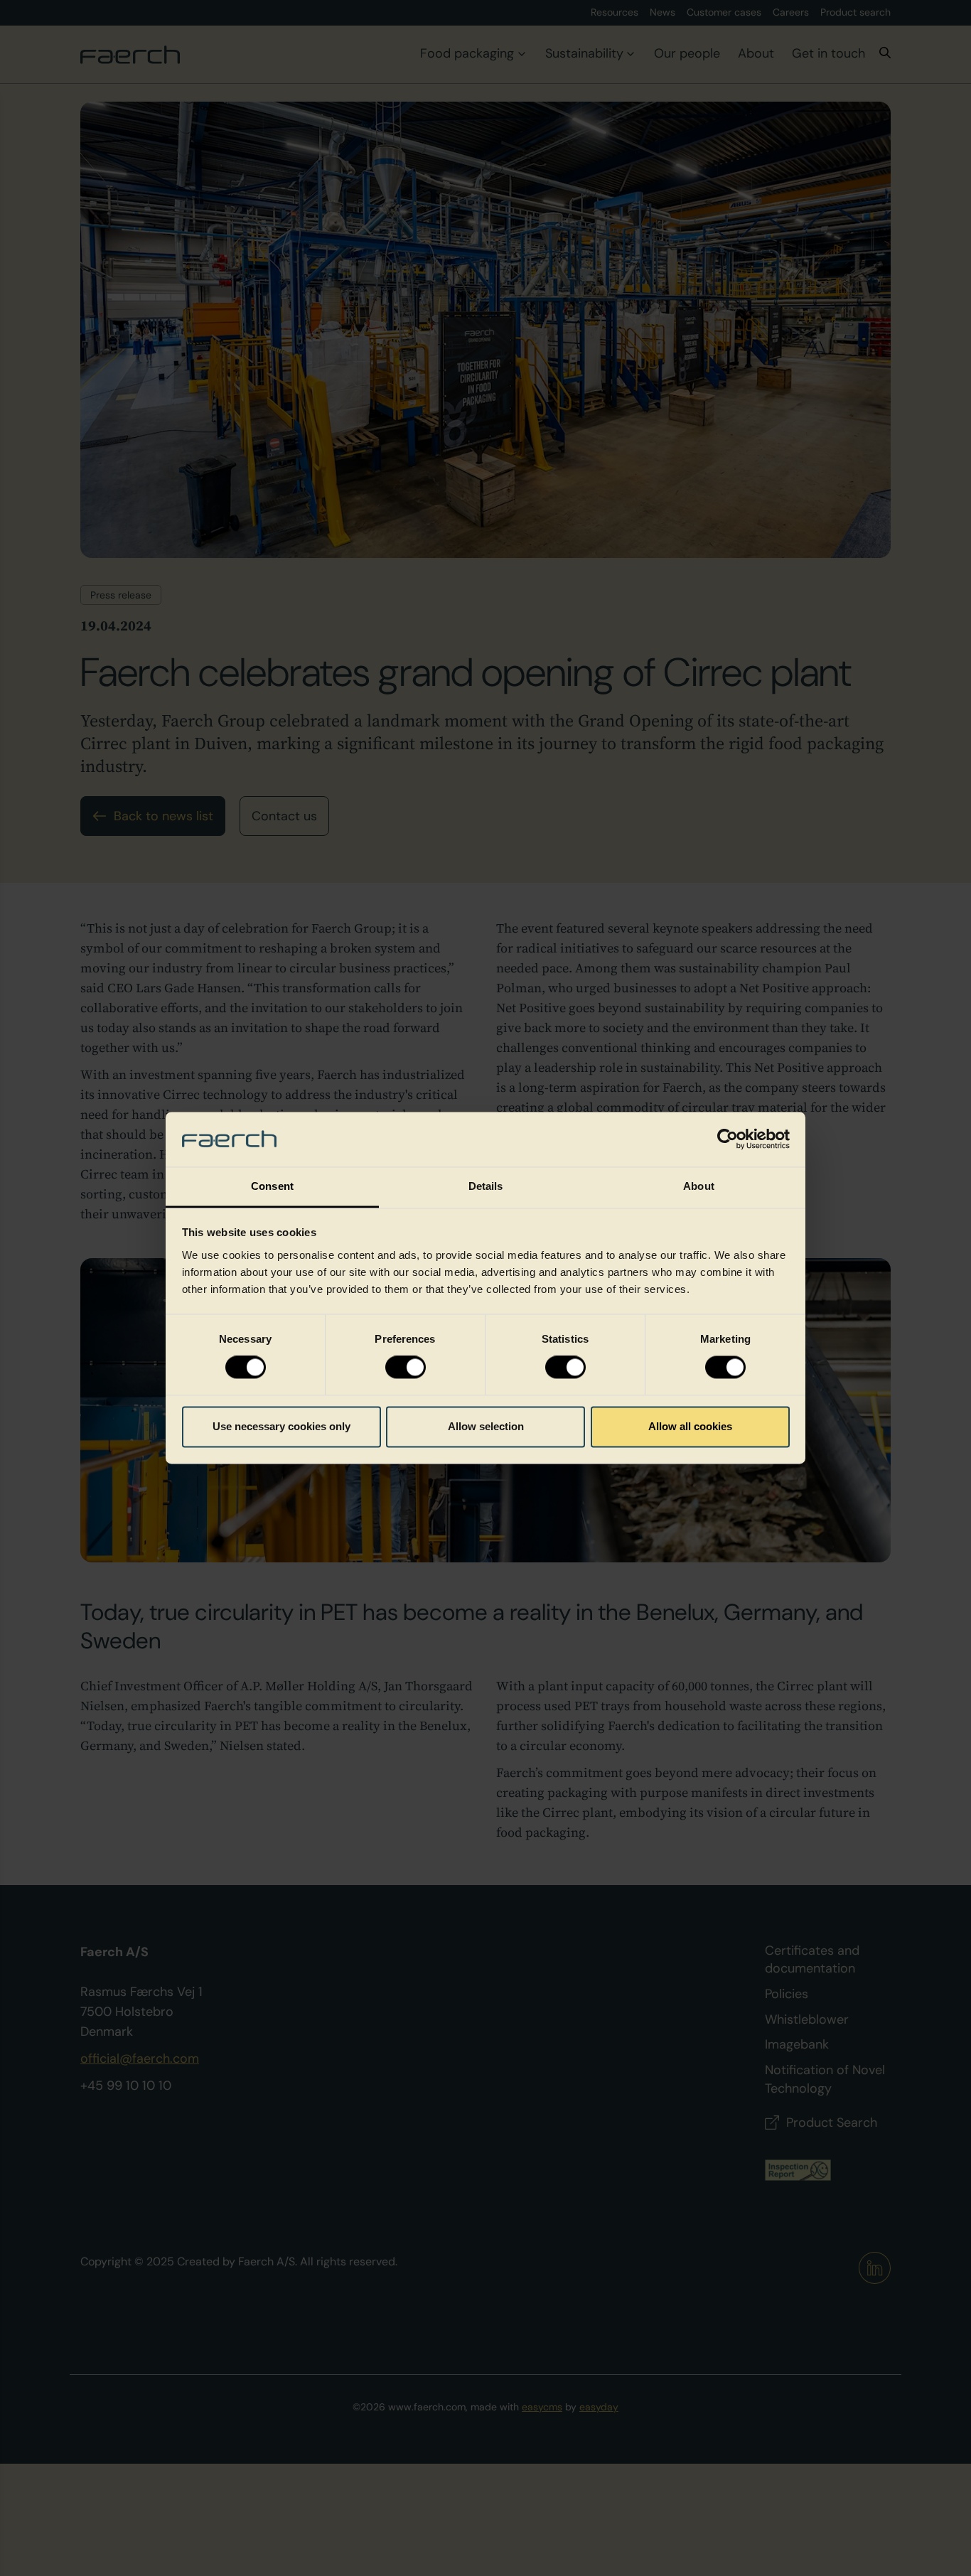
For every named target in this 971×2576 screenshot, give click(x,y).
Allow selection (486, 1426)
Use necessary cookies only (281, 1426)
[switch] (406, 1368)
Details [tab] (486, 1186)
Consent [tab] (272, 1186)
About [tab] (699, 1186)
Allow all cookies (690, 1426)
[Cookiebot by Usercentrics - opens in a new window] (728, 1139)
